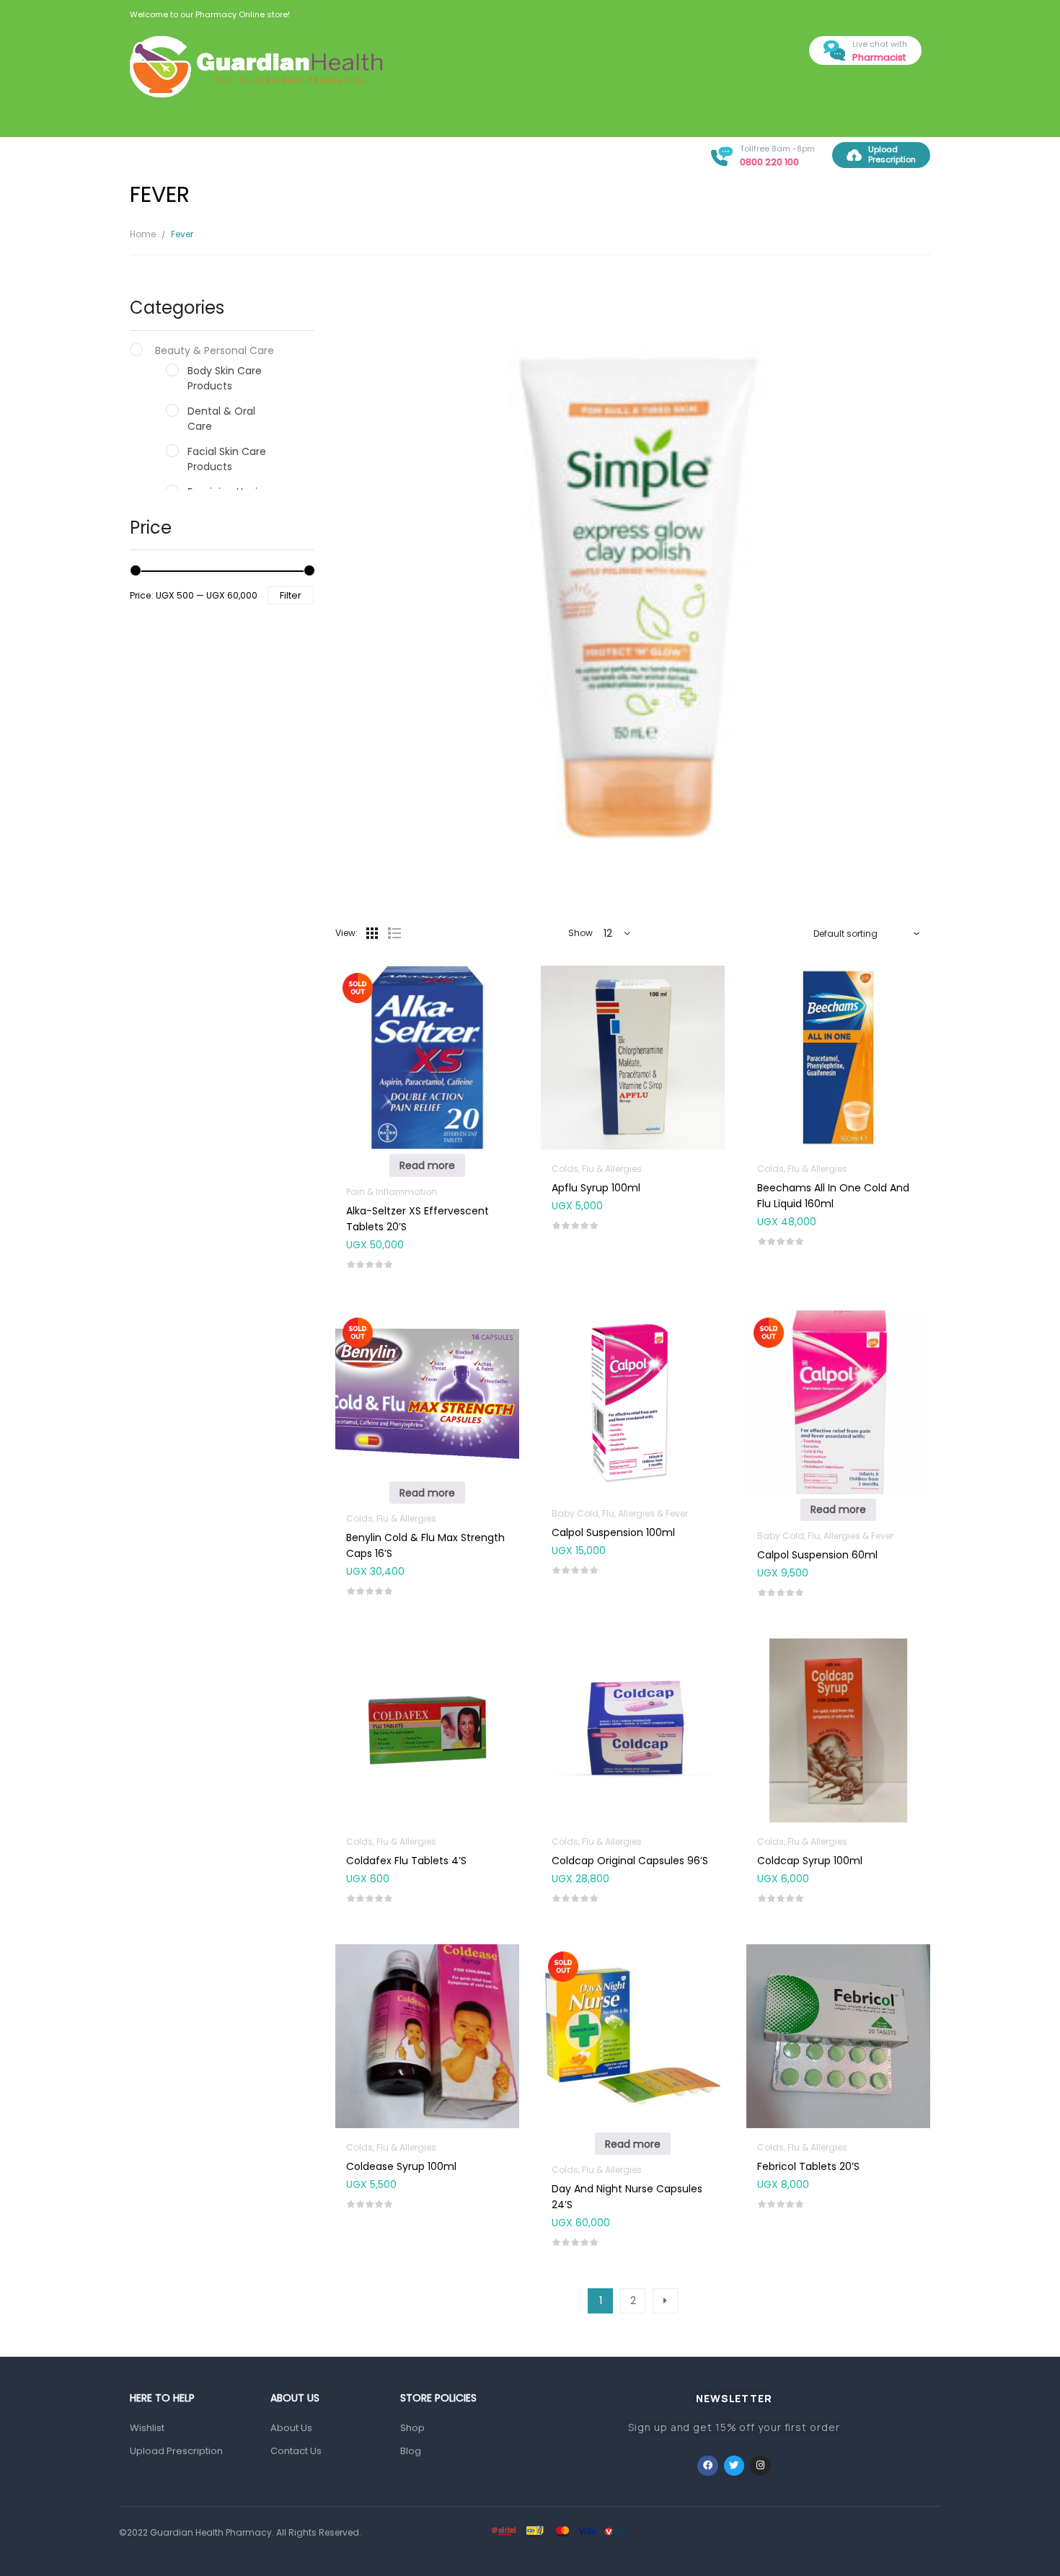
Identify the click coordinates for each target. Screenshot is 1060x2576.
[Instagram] (760, 2466)
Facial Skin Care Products (227, 459)
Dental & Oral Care (221, 419)
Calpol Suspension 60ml (817, 1555)
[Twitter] (734, 2466)
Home (143, 234)
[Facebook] (708, 2466)
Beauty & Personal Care (215, 350)
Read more (427, 1165)
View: (346, 933)
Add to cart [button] (633, 1185)
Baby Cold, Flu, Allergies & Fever (620, 1513)
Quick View (427, 1028)
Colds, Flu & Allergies (597, 1169)
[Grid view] (372, 933)
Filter (291, 595)
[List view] (394, 933)
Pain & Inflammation (392, 1192)
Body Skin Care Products (225, 378)
